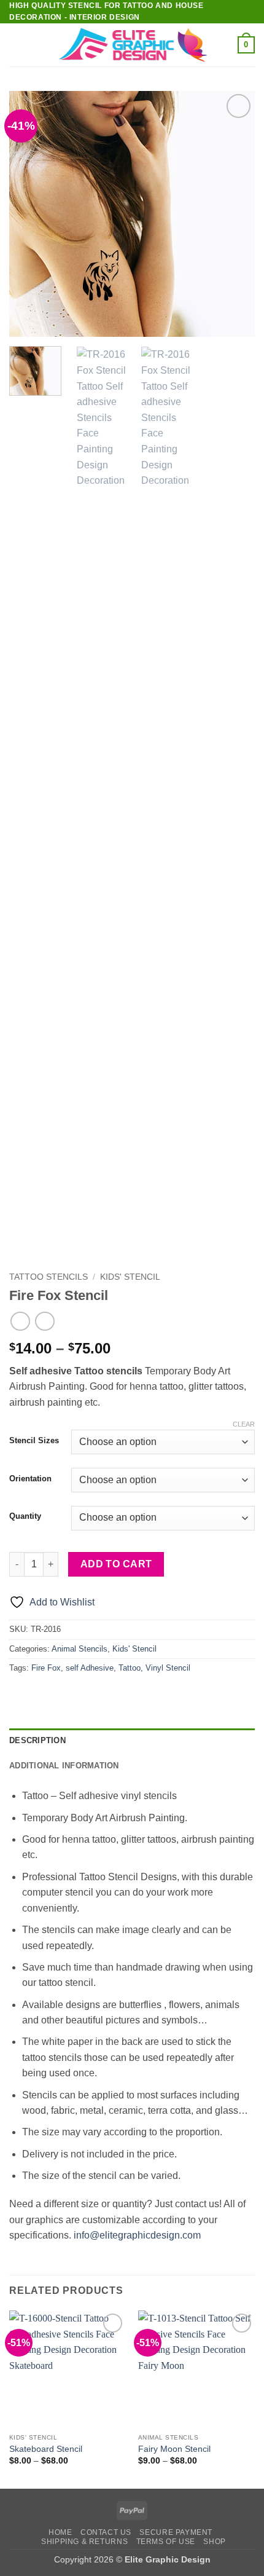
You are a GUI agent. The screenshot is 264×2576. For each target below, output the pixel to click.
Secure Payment (176, 2532)
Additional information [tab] (64, 1766)
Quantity (25, 1516)
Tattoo (130, 1668)
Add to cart (116, 1564)
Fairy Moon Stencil (174, 2449)
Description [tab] (37, 1740)
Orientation (30, 1479)
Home (60, 2532)
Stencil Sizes (34, 1441)
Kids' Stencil (130, 1277)
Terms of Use (166, 2542)
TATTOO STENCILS (49, 1277)
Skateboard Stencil (46, 2449)
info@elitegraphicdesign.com (137, 2235)
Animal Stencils (80, 1649)
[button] (17, 45)
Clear (244, 1424)
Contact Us (106, 2532)
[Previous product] (45, 1321)
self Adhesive (90, 1668)
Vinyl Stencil (168, 1668)
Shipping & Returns (84, 2542)
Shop (214, 2542)
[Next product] (20, 1321)
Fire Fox (46, 1668)
